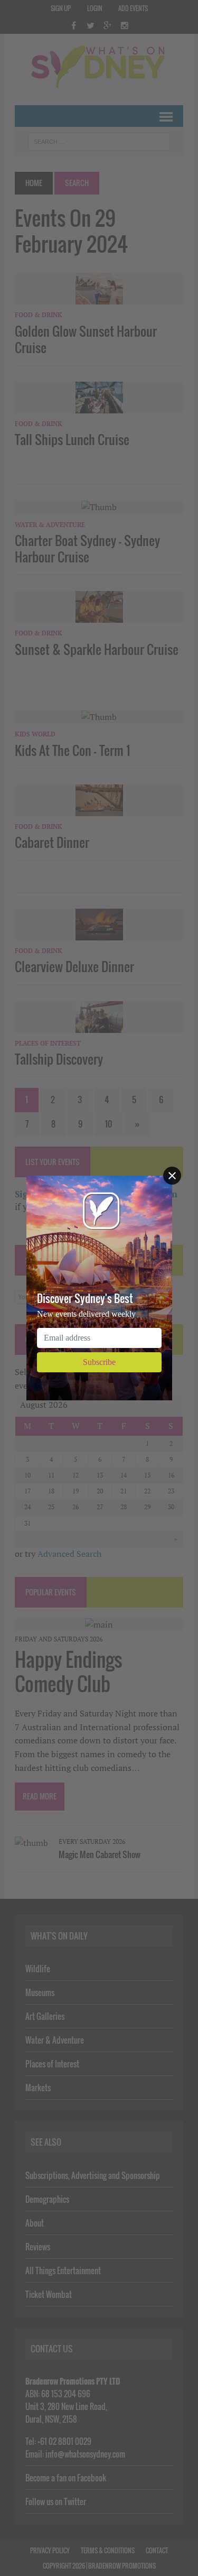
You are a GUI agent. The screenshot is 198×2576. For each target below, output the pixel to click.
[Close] (172, 1176)
